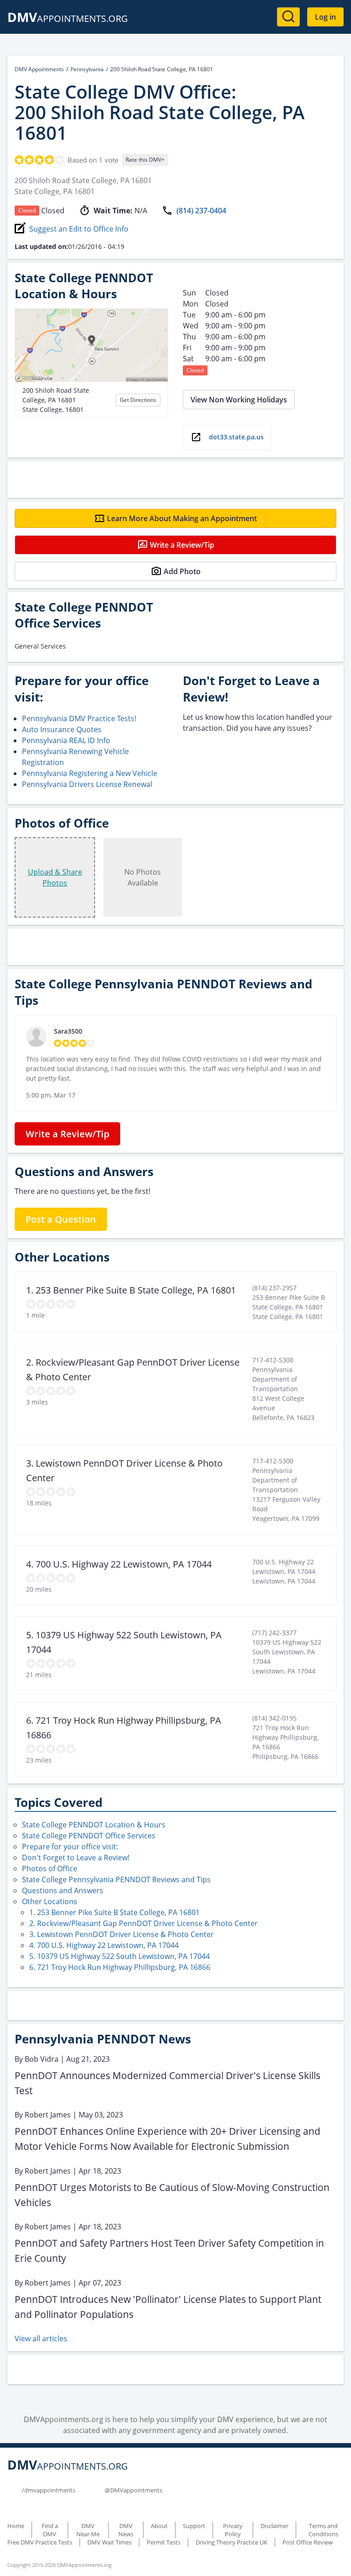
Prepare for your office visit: (70, 1847)
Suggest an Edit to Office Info (79, 229)
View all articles (41, 2338)
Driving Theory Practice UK (231, 2542)
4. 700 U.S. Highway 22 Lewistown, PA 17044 (104, 1945)
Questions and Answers (63, 1890)
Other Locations (50, 1901)
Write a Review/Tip (182, 545)
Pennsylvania (87, 69)
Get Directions (138, 400)
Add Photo (182, 571)
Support (194, 2526)
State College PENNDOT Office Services (89, 1836)
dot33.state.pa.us (236, 437)
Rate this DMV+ (145, 160)
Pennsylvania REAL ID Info (66, 740)
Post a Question (61, 1219)
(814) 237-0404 (201, 211)
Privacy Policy (233, 2530)
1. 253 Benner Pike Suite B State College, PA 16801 (114, 1912)
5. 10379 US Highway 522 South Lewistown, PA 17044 (120, 1956)
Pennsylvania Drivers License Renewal (87, 784)
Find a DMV (50, 2530)
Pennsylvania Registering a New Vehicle (90, 773)
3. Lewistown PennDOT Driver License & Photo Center (122, 1934)
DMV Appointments (39, 69)
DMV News (126, 2530)
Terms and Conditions (323, 2530)
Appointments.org (68, 18)
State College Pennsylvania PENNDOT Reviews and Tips (116, 1879)
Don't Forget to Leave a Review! (76, 1858)
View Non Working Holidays (239, 400)
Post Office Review (308, 2542)
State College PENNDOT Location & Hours (94, 1825)
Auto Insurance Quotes (62, 729)
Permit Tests (164, 2542)
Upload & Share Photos (55, 877)
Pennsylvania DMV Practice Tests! (79, 718)
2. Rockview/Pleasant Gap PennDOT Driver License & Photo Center (144, 1923)
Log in (325, 17)
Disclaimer (274, 2526)
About (159, 2526)
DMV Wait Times (109, 2542)
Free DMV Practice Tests (40, 2542)
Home (16, 2526)
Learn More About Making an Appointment (182, 518)
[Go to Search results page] (288, 17)
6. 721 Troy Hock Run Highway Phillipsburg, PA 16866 (120, 1967)
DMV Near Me (88, 2530)
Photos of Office (50, 1869)
